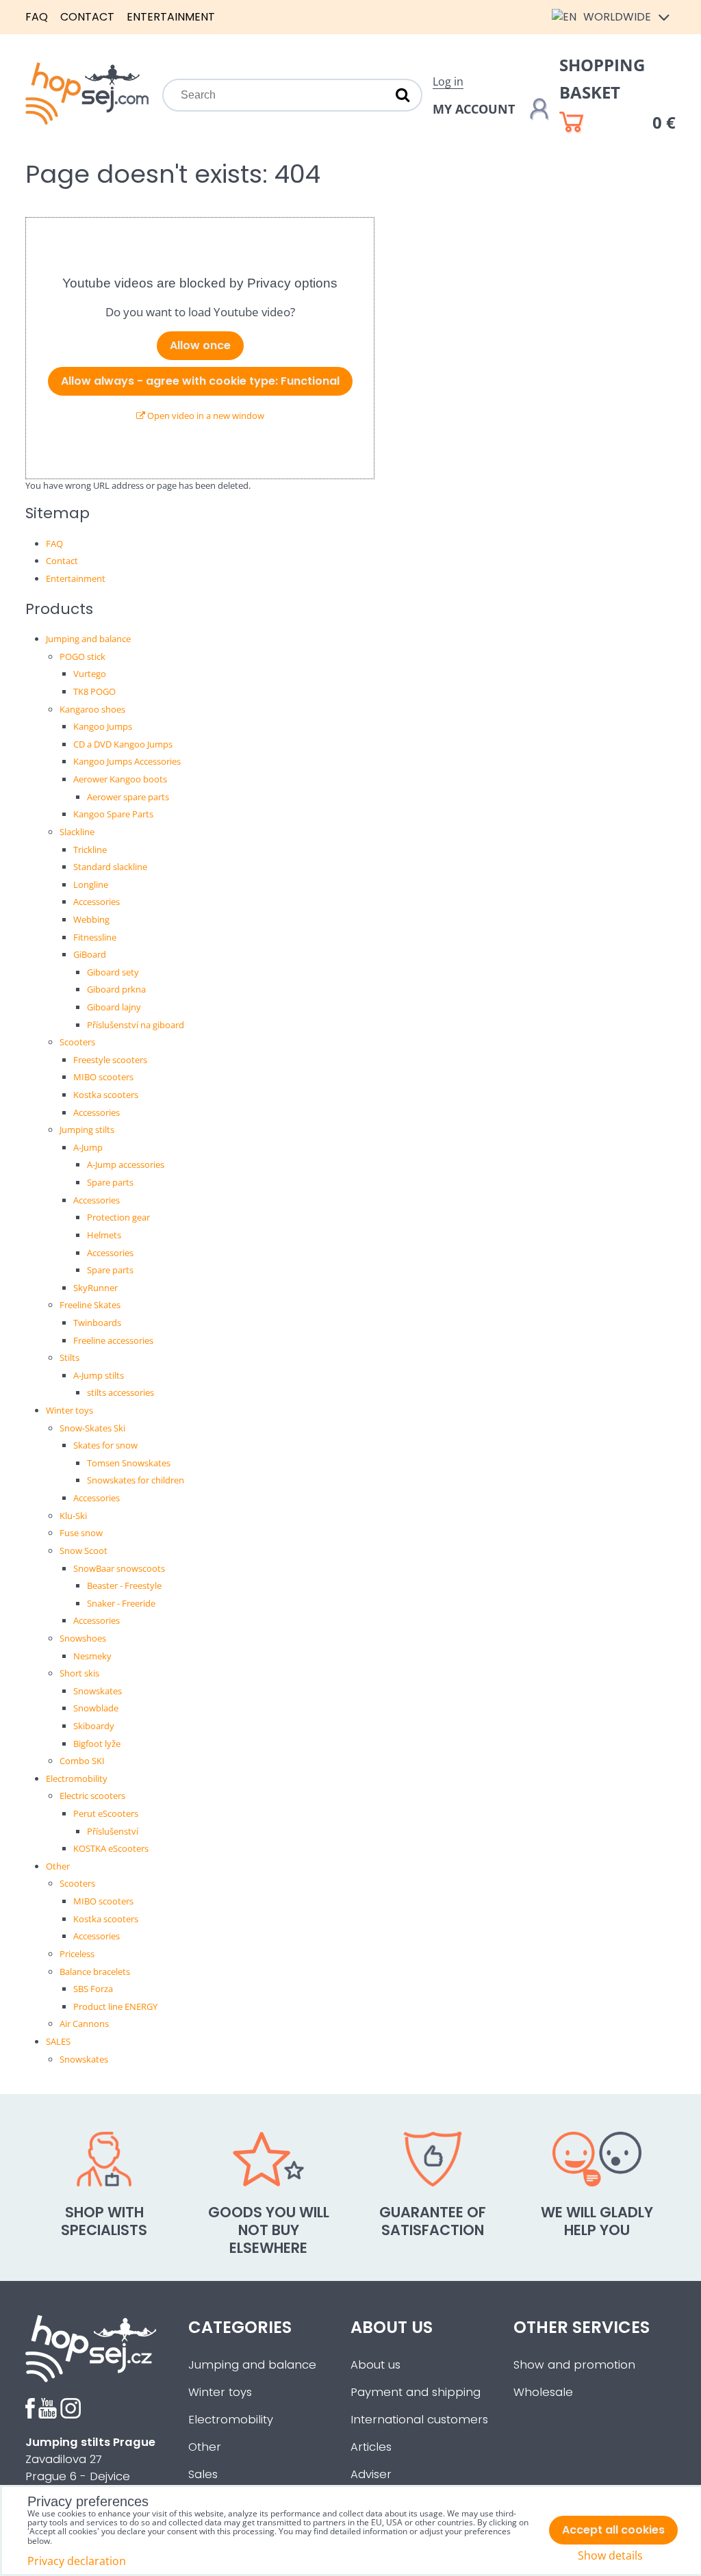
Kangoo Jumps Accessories (127, 761)
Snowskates (98, 1691)
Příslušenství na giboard (136, 1025)
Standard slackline (110, 867)
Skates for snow (105, 1445)
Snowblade (96, 1708)
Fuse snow (81, 1533)
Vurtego (90, 674)
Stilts (69, 1357)
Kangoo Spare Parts (113, 814)
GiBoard (90, 954)
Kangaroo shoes (92, 709)
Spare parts (110, 1182)
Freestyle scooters (110, 1060)
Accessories (97, 902)
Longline (91, 884)
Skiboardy (94, 1726)
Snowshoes (83, 1638)
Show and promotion (574, 2365)
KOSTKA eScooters (111, 1848)
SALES (58, 2041)
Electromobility (77, 1778)
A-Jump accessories (126, 1164)
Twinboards (97, 1323)
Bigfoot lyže (97, 1744)
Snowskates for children (136, 1480)
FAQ (37, 17)
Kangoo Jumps (103, 726)
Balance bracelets (95, 1972)
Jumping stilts (87, 1130)
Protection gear (118, 1217)
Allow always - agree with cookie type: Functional (200, 381)
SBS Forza (93, 1989)
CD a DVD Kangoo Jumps (123, 744)
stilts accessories (120, 1392)
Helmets (104, 1235)
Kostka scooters (106, 1095)
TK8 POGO (94, 691)
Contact (87, 17)
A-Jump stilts (99, 1375)
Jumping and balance (88, 639)
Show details (610, 2556)
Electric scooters (92, 1796)
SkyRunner (95, 1288)
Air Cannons (84, 2024)
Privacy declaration (77, 2561)
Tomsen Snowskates (129, 1463)
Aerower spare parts (128, 797)
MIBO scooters (103, 1077)
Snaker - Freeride (121, 1603)
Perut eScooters (106, 1813)
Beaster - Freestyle (124, 1585)
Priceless (77, 1954)
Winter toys (69, 1410)
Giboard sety (113, 972)
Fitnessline (95, 937)
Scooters (77, 1042)
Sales (203, 2474)
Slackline (77, 832)
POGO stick (82, 656)
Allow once (200, 345)
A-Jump (88, 1147)
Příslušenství (113, 1831)
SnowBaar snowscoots (119, 1568)
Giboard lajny (114, 1007)
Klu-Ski (73, 1516)
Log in (448, 81)
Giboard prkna (116, 989)
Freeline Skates (90, 1305)
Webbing (91, 919)
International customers (419, 2420)
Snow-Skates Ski (92, 1428)
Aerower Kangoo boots (120, 779)
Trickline (90, 850)
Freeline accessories (113, 1340)
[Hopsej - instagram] (71, 2415)
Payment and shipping (416, 2392)
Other (58, 1866)
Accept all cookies (613, 2530)
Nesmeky (92, 1656)
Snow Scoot (84, 1551)
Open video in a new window (205, 416)
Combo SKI (82, 1761)
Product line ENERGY (115, 2006)
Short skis (79, 1673)
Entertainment (171, 17)
